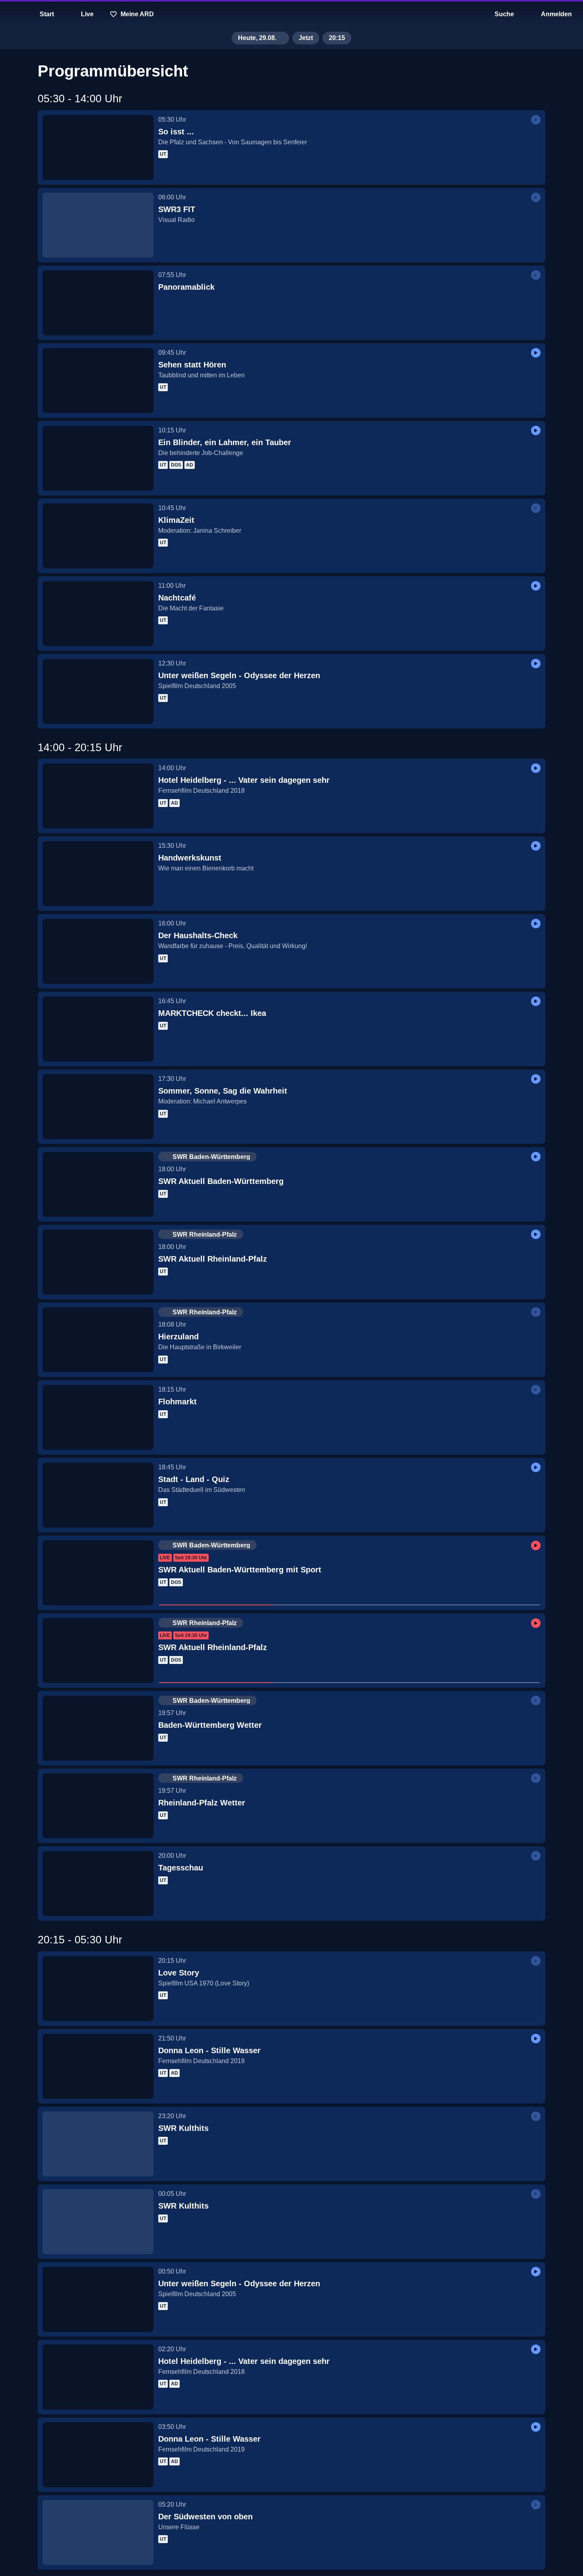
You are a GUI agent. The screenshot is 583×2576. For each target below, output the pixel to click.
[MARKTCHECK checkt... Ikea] (98, 1029)
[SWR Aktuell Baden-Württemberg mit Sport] (98, 1573)
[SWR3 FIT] (98, 225)
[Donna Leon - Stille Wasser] (98, 2066)
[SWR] (291, 14)
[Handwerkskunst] (98, 874)
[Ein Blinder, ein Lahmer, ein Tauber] (98, 458)
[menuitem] (12, 14)
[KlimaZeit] (98, 536)
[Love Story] (98, 1989)
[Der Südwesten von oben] (98, 2532)
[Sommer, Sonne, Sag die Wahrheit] (98, 1107)
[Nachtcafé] (98, 614)
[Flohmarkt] (98, 1417)
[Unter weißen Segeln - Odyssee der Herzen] (98, 691)
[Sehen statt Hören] (98, 381)
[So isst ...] (98, 147)
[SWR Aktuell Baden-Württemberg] (98, 1184)
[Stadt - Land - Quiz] (98, 1495)
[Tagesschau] (98, 1884)
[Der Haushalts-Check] (98, 951)
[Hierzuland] (98, 1340)
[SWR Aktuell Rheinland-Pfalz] (98, 1262)
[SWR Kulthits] (98, 2144)
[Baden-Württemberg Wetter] (98, 1728)
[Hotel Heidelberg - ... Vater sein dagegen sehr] (98, 796)
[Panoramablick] (98, 303)
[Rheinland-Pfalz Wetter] (98, 1806)
